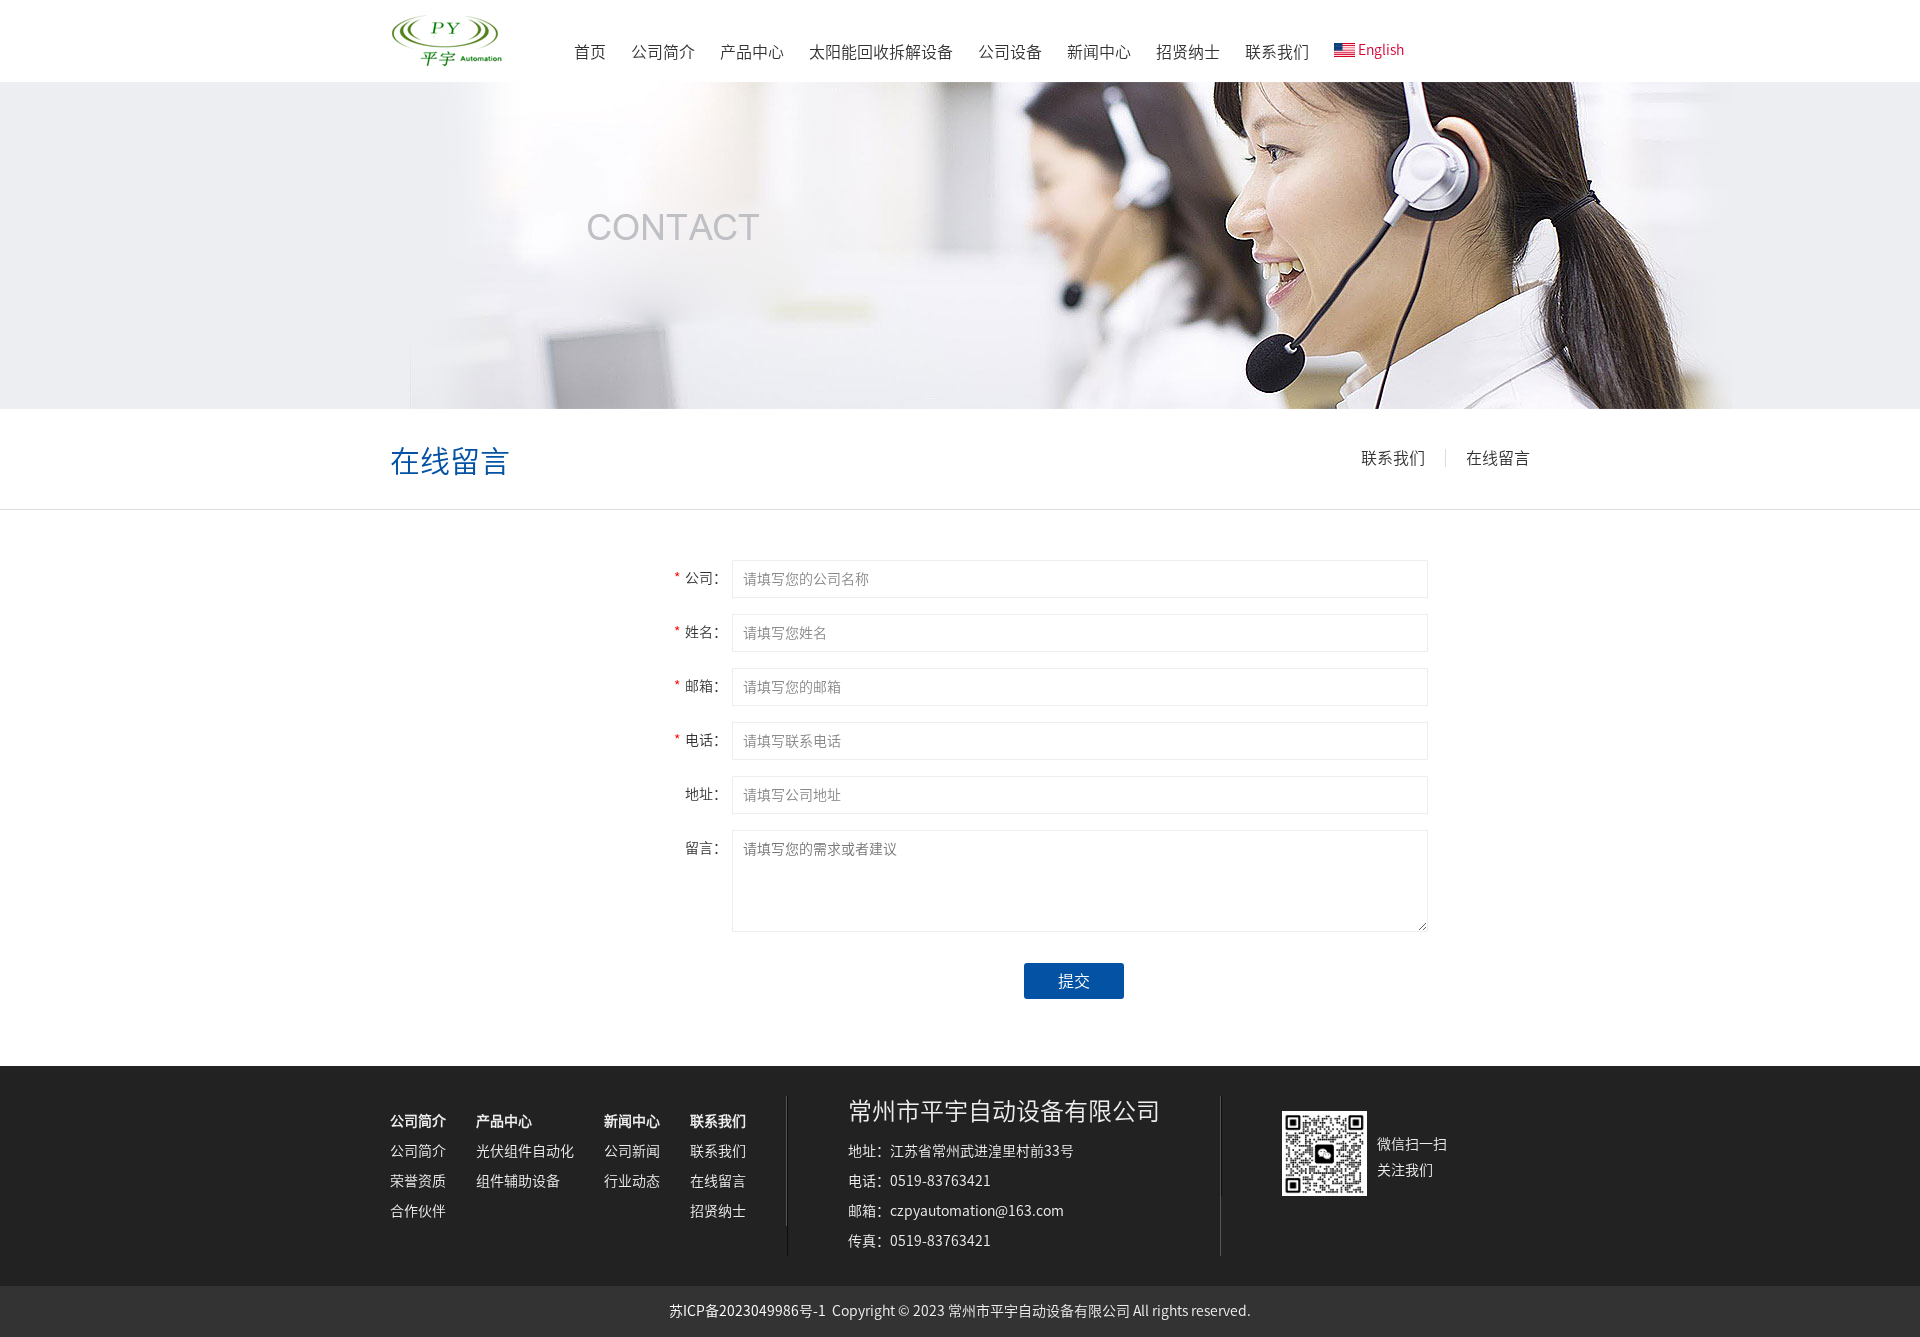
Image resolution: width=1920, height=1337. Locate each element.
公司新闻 (632, 1151)
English (1381, 50)
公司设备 (1010, 52)
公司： (700, 578)
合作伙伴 (418, 1211)
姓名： (700, 632)
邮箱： (700, 686)
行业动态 (632, 1181)
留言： (706, 848)
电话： (700, 740)
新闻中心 (1099, 52)
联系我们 (1277, 52)
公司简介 (663, 52)
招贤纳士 (1188, 52)
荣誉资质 (418, 1181)
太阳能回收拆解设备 (881, 52)
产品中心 (752, 52)
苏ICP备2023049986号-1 (747, 1311)
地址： (706, 794)
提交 (1074, 981)
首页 (590, 52)
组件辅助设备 (518, 1181)
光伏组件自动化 (525, 1151)
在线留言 (1498, 458)
